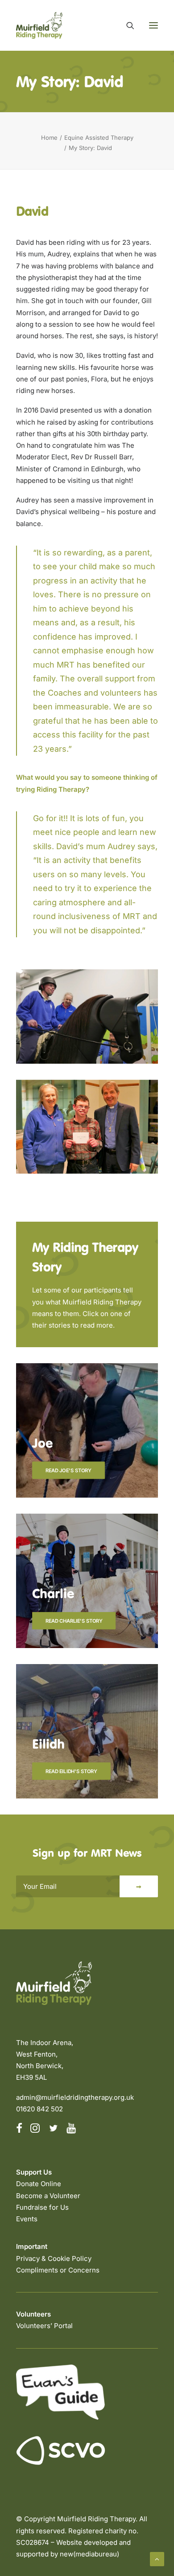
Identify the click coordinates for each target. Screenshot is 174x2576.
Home (49, 138)
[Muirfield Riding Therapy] (39, 25)
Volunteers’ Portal (44, 2326)
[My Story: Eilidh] (87, 1723)
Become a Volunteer (48, 2196)
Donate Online (39, 2184)
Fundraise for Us (42, 2207)
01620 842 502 (39, 2109)
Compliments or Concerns (58, 2270)
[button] (153, 25)
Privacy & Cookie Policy (54, 2258)
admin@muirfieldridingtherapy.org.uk (75, 2097)
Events (27, 2219)
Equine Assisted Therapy (99, 138)
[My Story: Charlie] (87, 1573)
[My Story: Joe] (87, 1422)
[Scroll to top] (157, 2558)
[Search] (126, 25)
